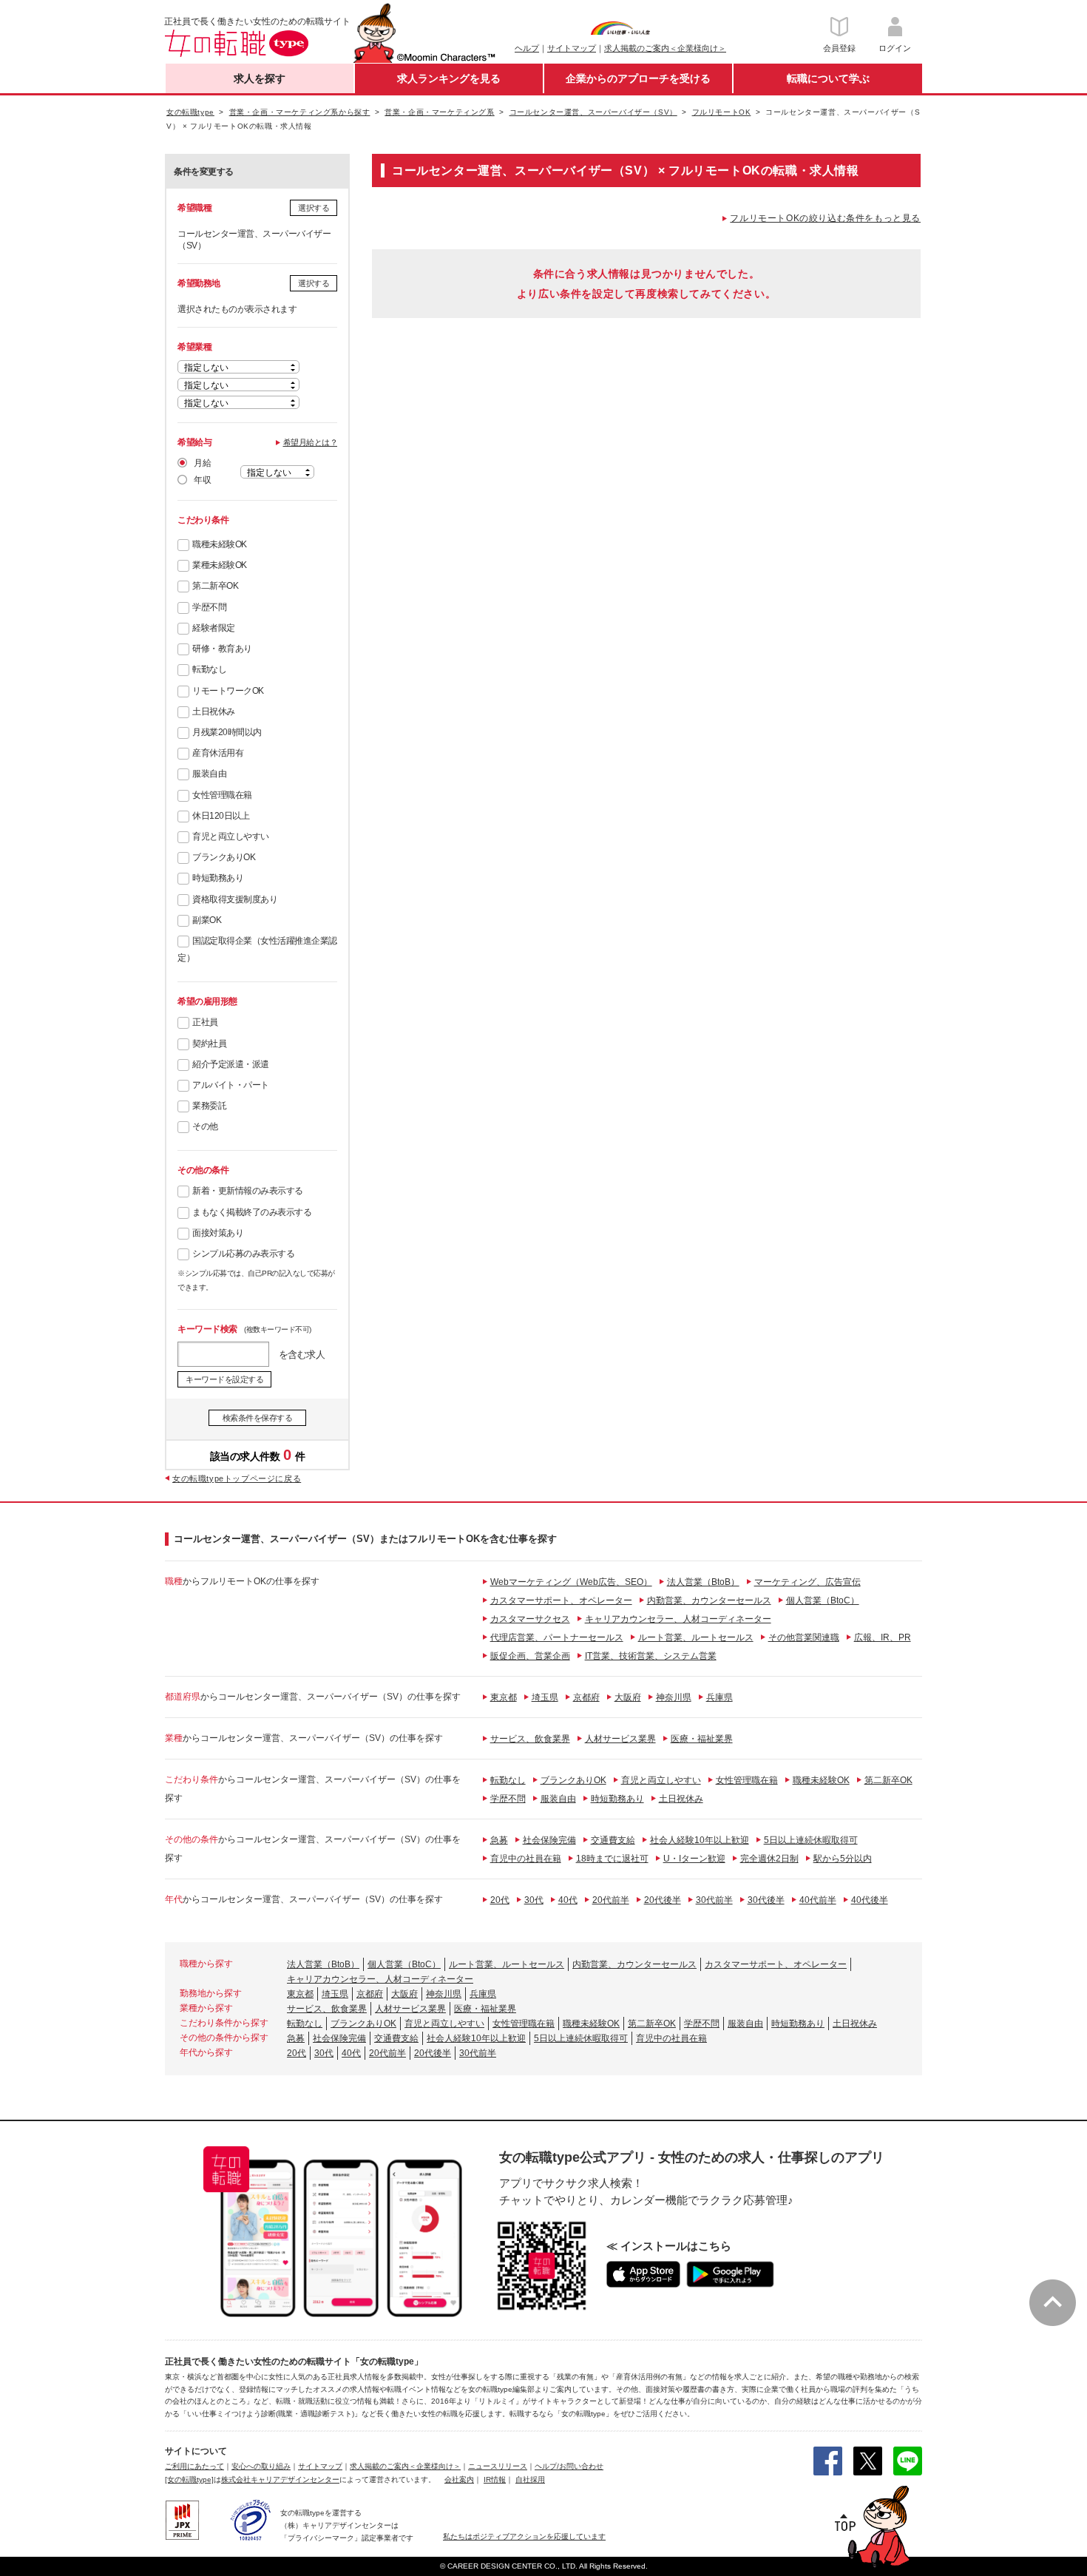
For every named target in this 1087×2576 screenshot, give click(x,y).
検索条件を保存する (258, 1418)
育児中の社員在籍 (526, 1859)
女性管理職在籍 (222, 795)
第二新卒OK (215, 586)
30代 (534, 1900)
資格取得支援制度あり (235, 899)
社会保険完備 (549, 1840)
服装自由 (209, 774)
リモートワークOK (228, 691)
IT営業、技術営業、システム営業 (651, 1656)
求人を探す (260, 78)
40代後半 (870, 1900)
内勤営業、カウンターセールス (709, 1600)
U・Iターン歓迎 (694, 1859)
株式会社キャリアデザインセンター (280, 2479)
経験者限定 (214, 628)
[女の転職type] (189, 2479)
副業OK (207, 920)
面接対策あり (218, 1233)
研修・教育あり (222, 649)
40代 (568, 1900)
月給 (202, 463)
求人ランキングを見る (449, 78)
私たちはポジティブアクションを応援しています (524, 2536)
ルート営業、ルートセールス (696, 1637)
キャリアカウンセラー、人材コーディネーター (678, 1619)
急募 (499, 1840)
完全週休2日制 (769, 1859)
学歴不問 (209, 607)
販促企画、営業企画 (530, 1656)
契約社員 (209, 1044)
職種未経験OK (220, 544)
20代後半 (663, 1900)
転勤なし (209, 669)
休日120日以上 (221, 816)
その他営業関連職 (804, 1637)
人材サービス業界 (620, 1739)
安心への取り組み (261, 2466)
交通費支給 (613, 1840)
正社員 (205, 1022)
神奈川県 (674, 1697)
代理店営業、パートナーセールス (557, 1637)
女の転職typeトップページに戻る (237, 1478)
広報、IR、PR (883, 1637)
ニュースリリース (498, 2466)
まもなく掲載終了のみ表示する (252, 1212)
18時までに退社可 (612, 1859)
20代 (500, 1900)
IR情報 (495, 2479)
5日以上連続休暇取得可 (811, 1840)
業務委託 (209, 1106)
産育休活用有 (218, 753)
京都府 (586, 1697)
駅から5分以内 (843, 1859)
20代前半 (611, 1900)
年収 (202, 480)
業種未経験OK (220, 565)
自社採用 (530, 2479)
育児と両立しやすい (231, 836)
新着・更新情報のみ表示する (248, 1191)
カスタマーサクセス (530, 1619)
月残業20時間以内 (227, 732)
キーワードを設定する (224, 1379)
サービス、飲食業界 (530, 1739)
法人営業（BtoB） (703, 1582)
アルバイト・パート (231, 1085)
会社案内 (459, 2479)
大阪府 (628, 1697)
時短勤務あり (218, 878)
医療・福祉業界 (702, 1739)
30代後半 (766, 1900)
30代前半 (714, 1900)
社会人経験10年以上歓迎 (700, 1840)
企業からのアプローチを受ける (638, 78)
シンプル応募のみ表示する (243, 1254)
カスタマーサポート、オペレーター (561, 1600)
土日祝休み (214, 711)
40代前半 (818, 1900)
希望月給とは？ (311, 442)
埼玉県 (545, 1697)
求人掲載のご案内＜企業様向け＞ (665, 48)
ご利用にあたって (194, 2466)
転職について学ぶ (828, 78)
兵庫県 (719, 1697)
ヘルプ (527, 48)
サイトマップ (572, 48)
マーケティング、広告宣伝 (807, 1582)
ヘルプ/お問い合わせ (569, 2466)
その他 (205, 1126)
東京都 (504, 1697)
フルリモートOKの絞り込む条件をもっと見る (825, 218)
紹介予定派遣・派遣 (231, 1064)
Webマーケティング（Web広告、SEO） (571, 1582)
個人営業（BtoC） (823, 1600)
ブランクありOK (224, 857)
